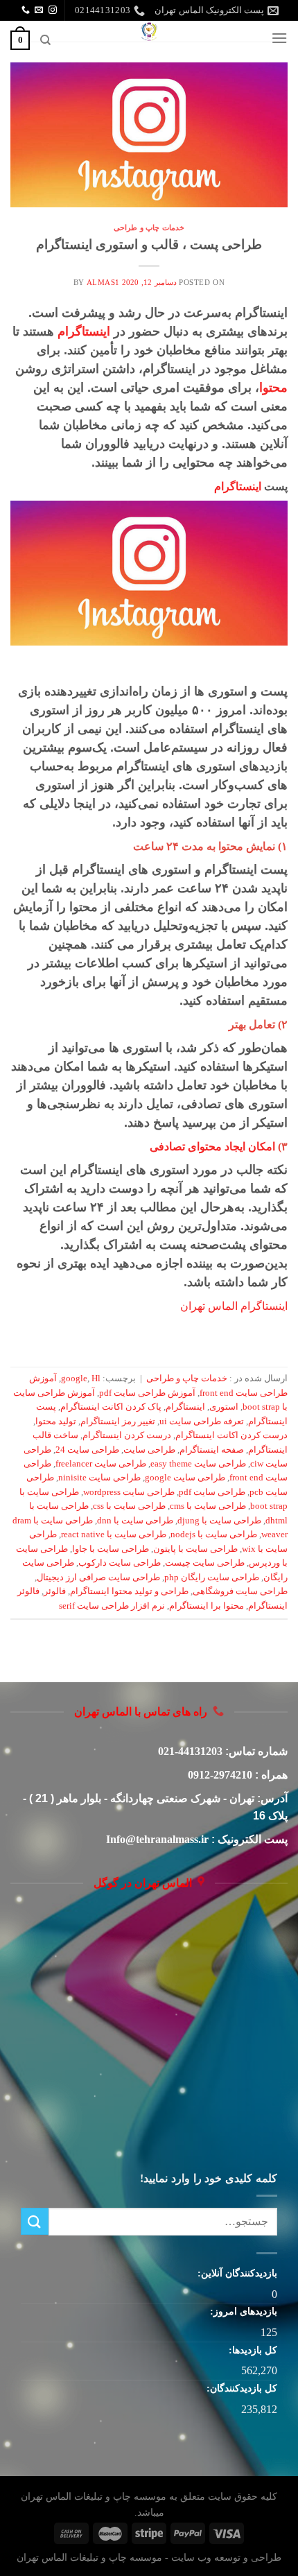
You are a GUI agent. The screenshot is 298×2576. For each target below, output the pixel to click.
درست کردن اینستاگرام (127, 1435)
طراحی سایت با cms (208, 1506)
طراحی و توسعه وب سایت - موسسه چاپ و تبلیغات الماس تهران (149, 2557)
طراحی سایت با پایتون (195, 1549)
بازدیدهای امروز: (242, 2311)
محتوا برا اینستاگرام (207, 1606)
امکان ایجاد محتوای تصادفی (212, 1147)
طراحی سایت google (185, 1478)
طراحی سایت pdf (212, 1492)
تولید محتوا (56, 1421)
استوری (224, 1407)
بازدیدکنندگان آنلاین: (236, 2273)
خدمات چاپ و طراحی (149, 227)
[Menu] (279, 38)
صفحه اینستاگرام (212, 1450)
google (74, 1378)
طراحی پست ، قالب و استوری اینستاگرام (149, 244)
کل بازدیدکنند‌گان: (240, 2388)
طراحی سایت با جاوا (111, 1549)
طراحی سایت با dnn (135, 1521)
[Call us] (26, 10)
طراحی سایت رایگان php (212, 1577)
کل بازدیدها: (252, 2350)
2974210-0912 (220, 1775)
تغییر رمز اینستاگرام (118, 1421)
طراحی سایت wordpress (129, 1492)
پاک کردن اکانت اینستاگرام (111, 1407)
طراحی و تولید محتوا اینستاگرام (129, 1591)
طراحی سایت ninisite (99, 1478)
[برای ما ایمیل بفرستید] (39, 10)
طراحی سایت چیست (205, 1563)
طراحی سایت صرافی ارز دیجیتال (98, 1577)
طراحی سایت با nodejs (214, 1535)
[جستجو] (45, 40)
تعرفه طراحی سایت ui (202, 1421)
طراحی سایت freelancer (101, 1464)
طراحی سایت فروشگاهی (240, 1591)
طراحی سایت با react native (114, 1535)
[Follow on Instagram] (53, 10)
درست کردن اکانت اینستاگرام (231, 1435)
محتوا (273, 388)
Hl (96, 1378)
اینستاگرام (84, 331)
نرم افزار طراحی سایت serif (112, 1606)
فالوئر (55, 1591)
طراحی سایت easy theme (198, 1464)
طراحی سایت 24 (87, 1450)
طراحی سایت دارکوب (120, 1563)
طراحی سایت (149, 1450)
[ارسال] (35, 2221)
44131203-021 (190, 1751)
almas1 (103, 282)
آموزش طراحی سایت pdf (147, 1393)
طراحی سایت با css (129, 1506)
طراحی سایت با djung (219, 1521)
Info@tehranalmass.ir (157, 1839)
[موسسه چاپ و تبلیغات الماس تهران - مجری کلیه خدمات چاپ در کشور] (149, 31)
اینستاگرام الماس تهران (234, 1306)
